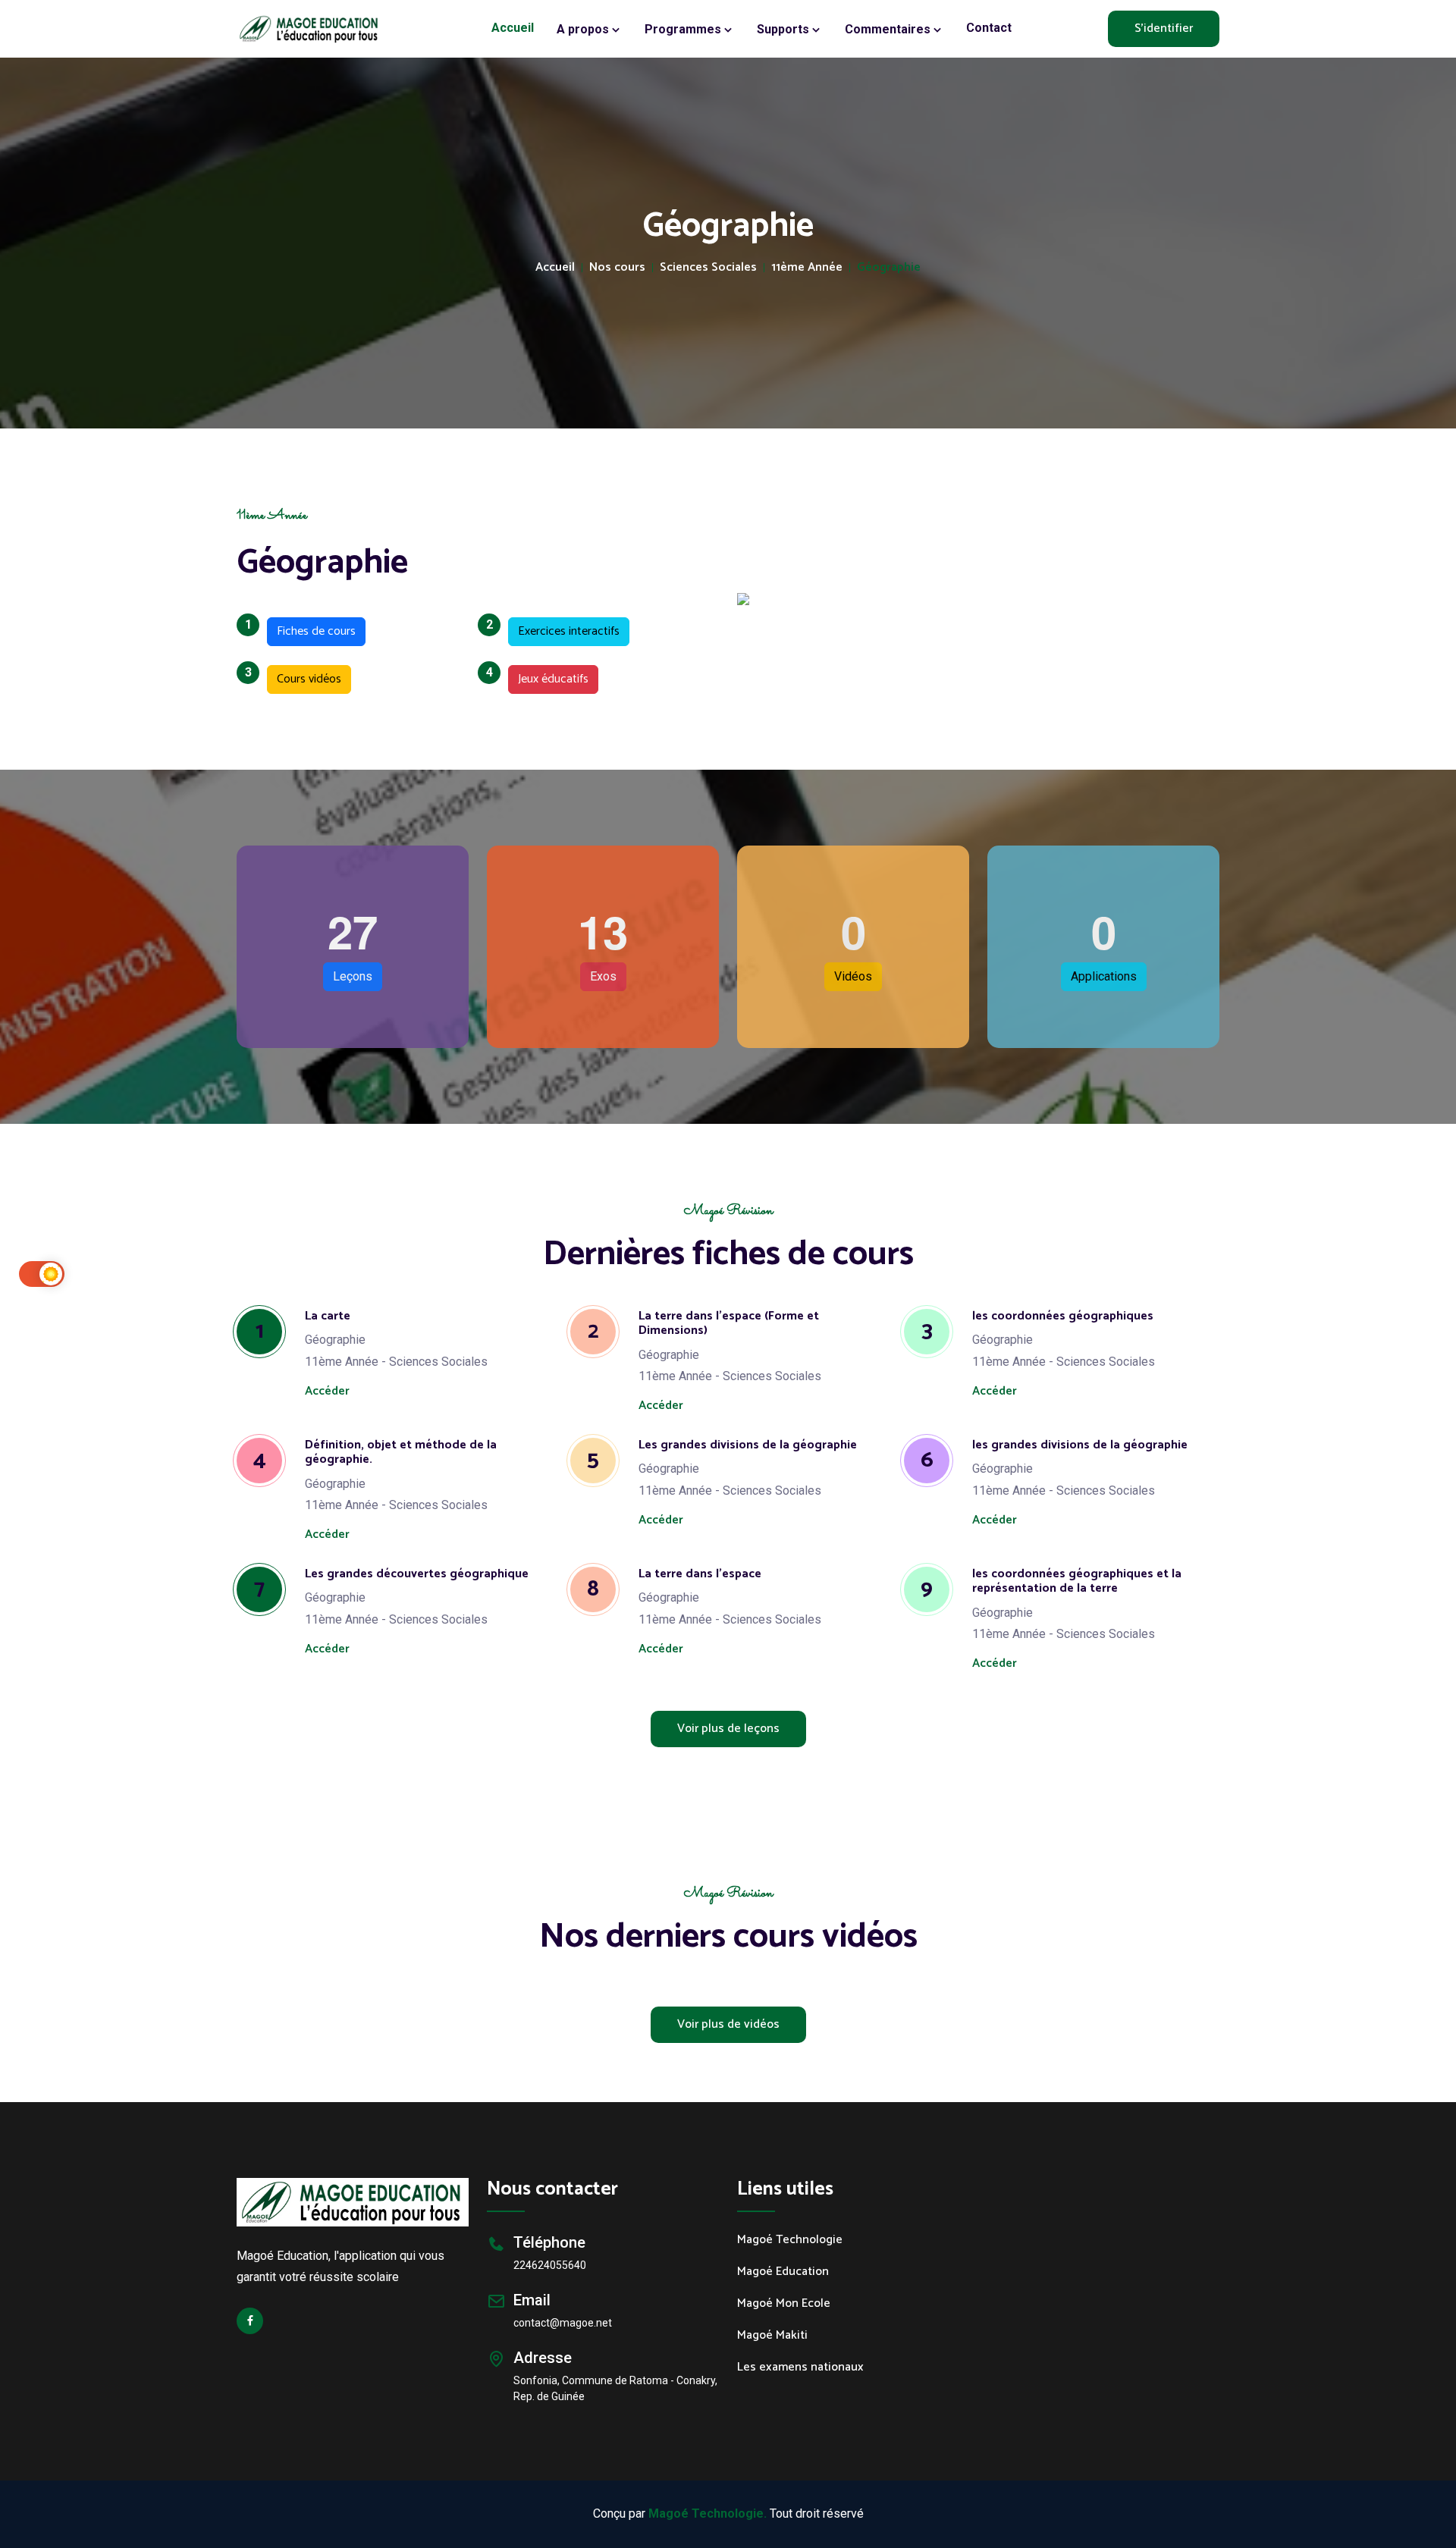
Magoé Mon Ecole (784, 2304)
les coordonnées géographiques (1063, 1316)
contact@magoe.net (563, 2323)
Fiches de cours (311, 629)
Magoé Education (783, 2272)
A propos (584, 29)
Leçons (353, 976)
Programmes (684, 29)
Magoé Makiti (772, 2336)
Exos (603, 976)
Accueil (513, 28)
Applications (1104, 976)
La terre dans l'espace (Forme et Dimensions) (729, 1323)
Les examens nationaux (800, 2368)
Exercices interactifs (564, 629)
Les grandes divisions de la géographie (748, 1445)
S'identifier (1164, 28)
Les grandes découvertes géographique (417, 1574)
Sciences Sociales (708, 268)
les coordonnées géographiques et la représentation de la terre (1077, 1581)
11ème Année (807, 268)
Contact (989, 28)
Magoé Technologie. (708, 2513)
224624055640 (550, 2265)
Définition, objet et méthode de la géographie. (401, 1452)
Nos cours (617, 268)
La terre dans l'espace (700, 1574)
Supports (784, 29)
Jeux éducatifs (548, 677)
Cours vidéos (304, 677)
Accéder (327, 1391)
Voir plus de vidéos (728, 2024)
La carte (328, 1316)
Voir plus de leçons (728, 1729)
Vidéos (853, 976)
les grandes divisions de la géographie (1080, 1445)
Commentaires (889, 29)
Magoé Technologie (790, 2240)
